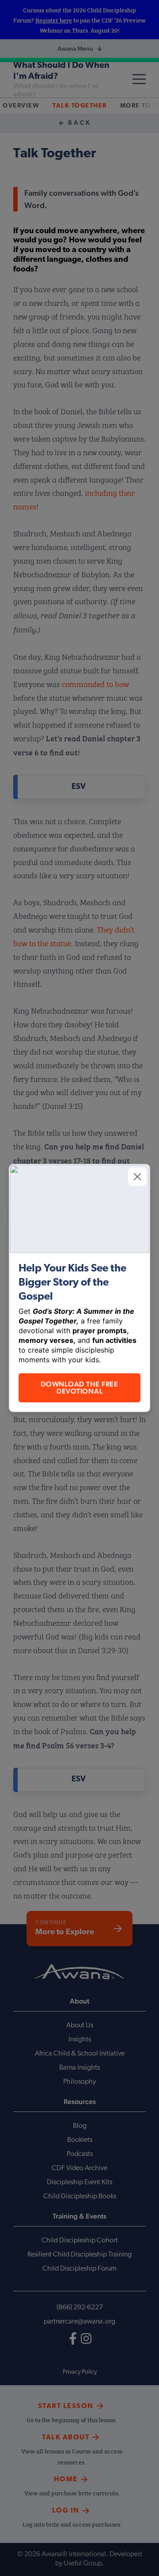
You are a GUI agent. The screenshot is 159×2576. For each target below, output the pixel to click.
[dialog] (79, 1288)
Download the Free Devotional (79, 1388)
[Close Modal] (137, 1177)
